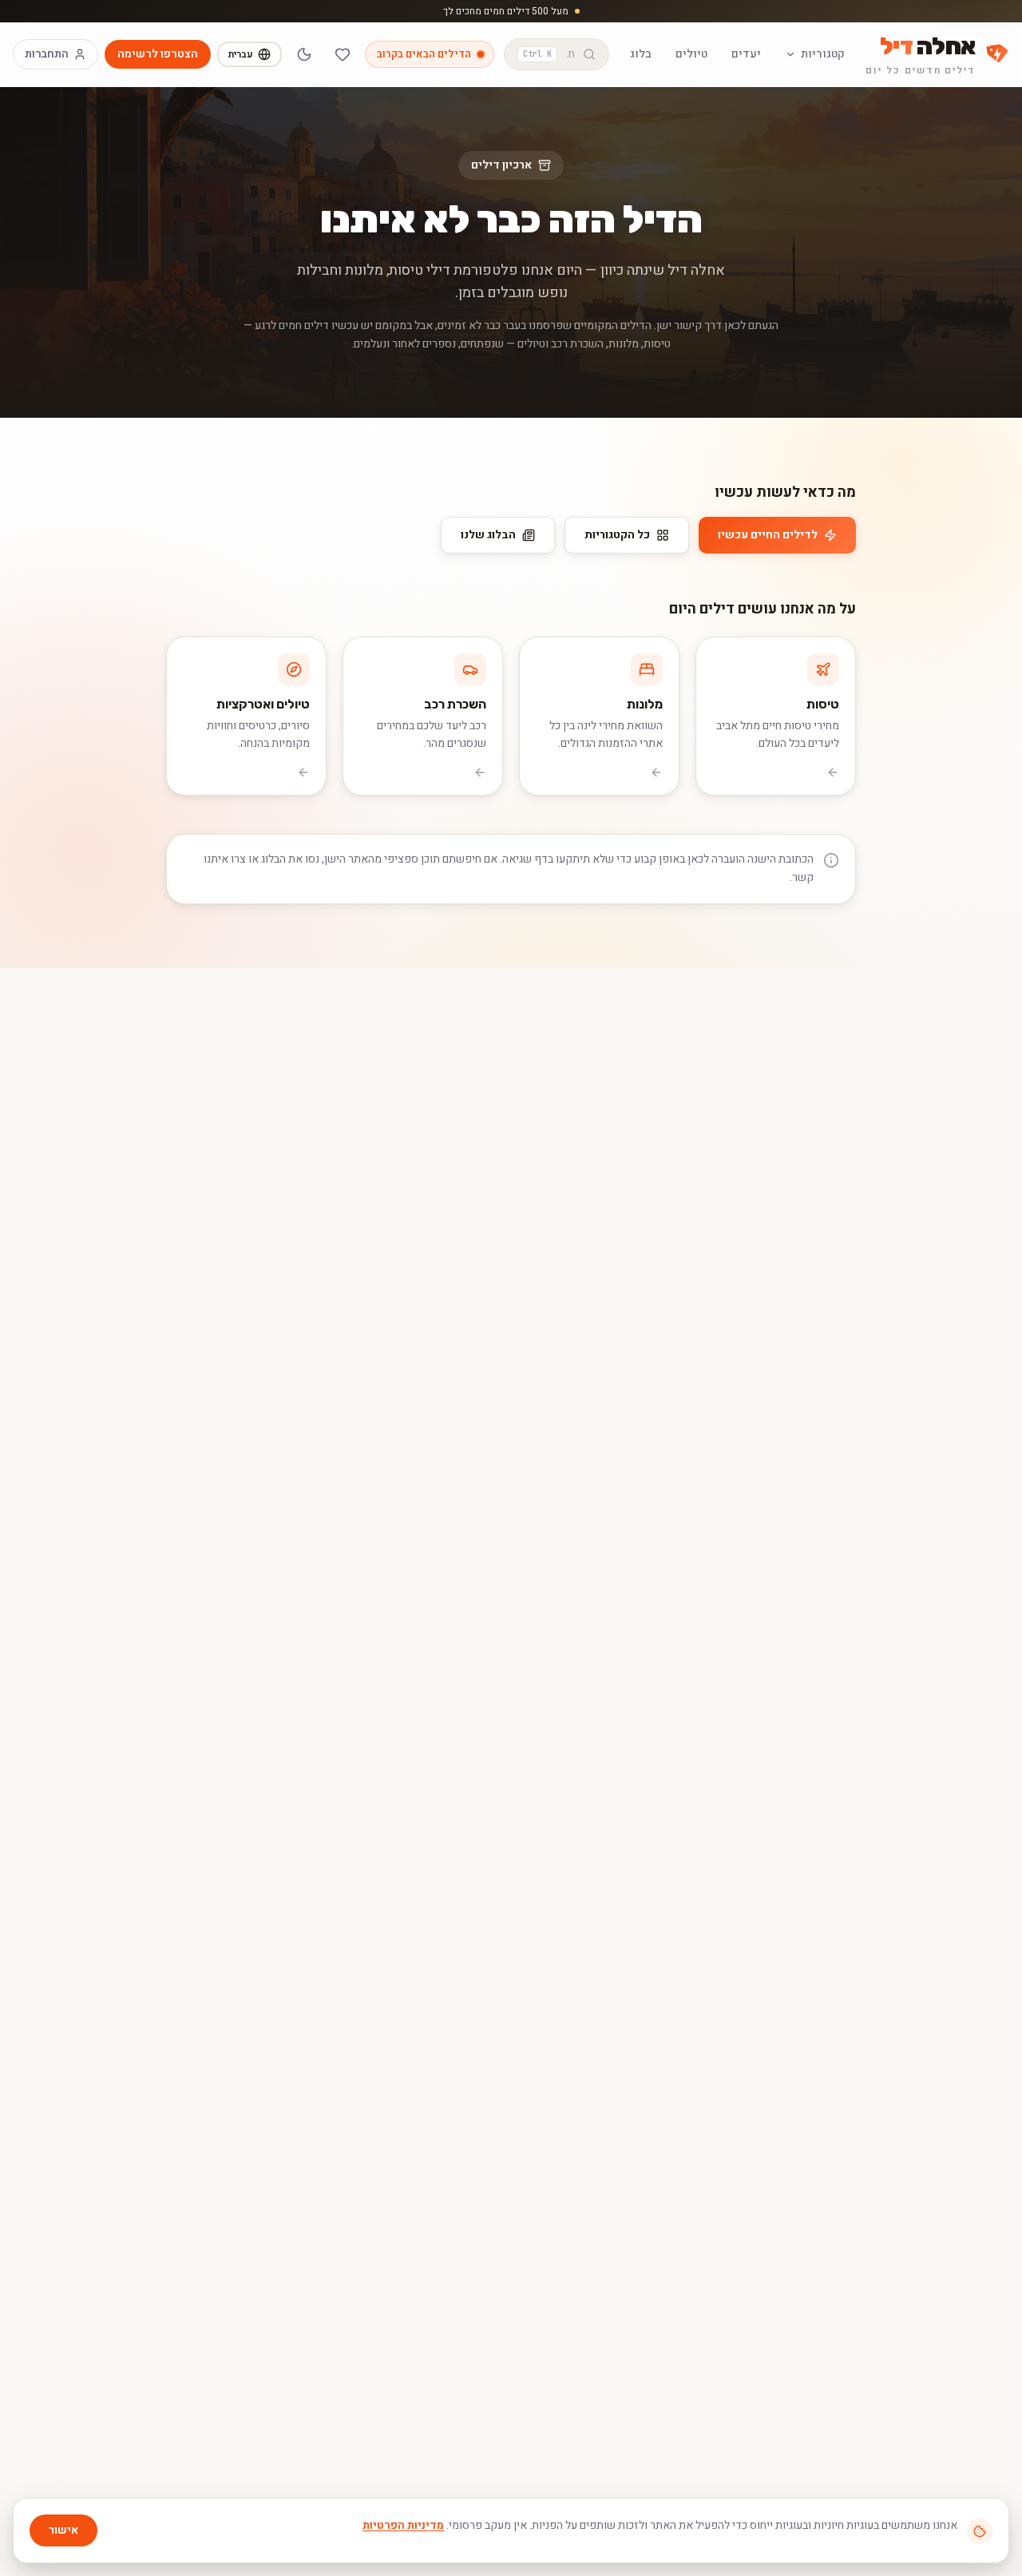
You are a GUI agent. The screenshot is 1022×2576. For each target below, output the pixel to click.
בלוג (641, 54)
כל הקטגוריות (617, 535)
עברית (241, 54)
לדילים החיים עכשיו (768, 535)
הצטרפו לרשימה (158, 54)
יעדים (746, 54)
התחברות (47, 54)
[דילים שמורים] (343, 54)
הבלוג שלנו (488, 535)
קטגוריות (823, 54)
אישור (63, 2530)
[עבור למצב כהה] (304, 54)
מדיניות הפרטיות (403, 2525)
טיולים (691, 54)
